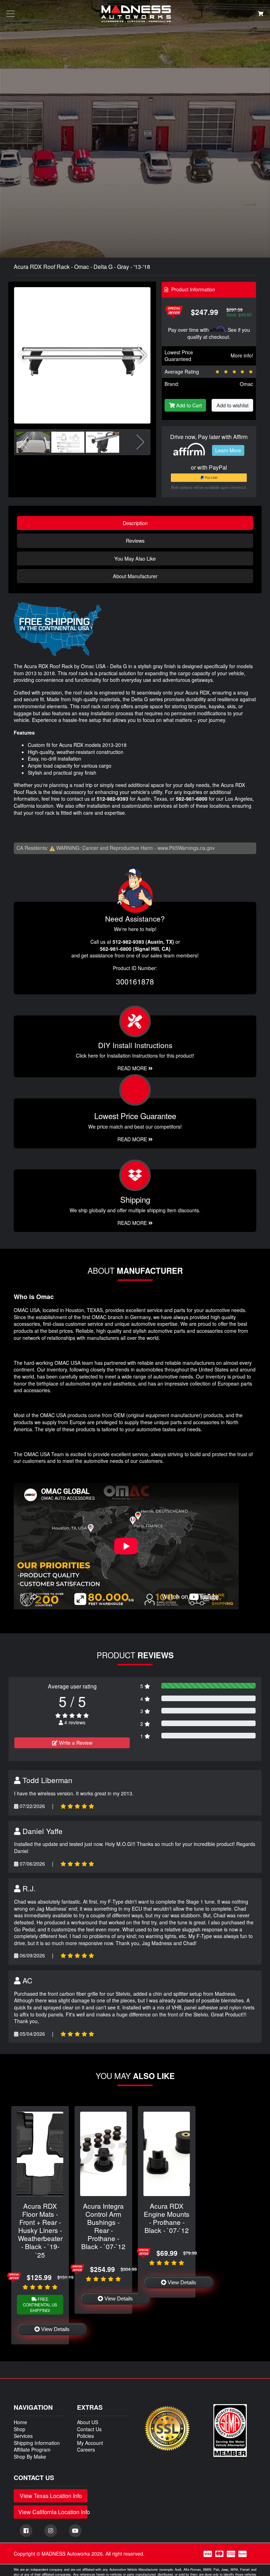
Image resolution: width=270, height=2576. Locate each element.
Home (20, 2422)
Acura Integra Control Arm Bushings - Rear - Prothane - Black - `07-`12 (103, 2226)
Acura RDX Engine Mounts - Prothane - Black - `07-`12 (167, 2218)
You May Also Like (135, 558)
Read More (133, 1139)
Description (135, 523)
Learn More (228, 450)
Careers (86, 2449)
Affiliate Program (32, 2449)
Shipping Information (37, 2443)
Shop (20, 2429)
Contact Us (89, 2429)
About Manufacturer (135, 576)
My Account (90, 2443)
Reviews (135, 540)
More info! (242, 355)
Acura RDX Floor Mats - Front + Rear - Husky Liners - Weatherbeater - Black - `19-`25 (40, 2230)
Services (23, 2436)
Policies (85, 2436)
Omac (246, 384)
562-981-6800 (192, 799)
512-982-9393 (112, 799)
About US (88, 2422)
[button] (142, 355)
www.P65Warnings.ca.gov (186, 848)
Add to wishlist (233, 405)
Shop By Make (30, 2456)
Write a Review (75, 1743)
